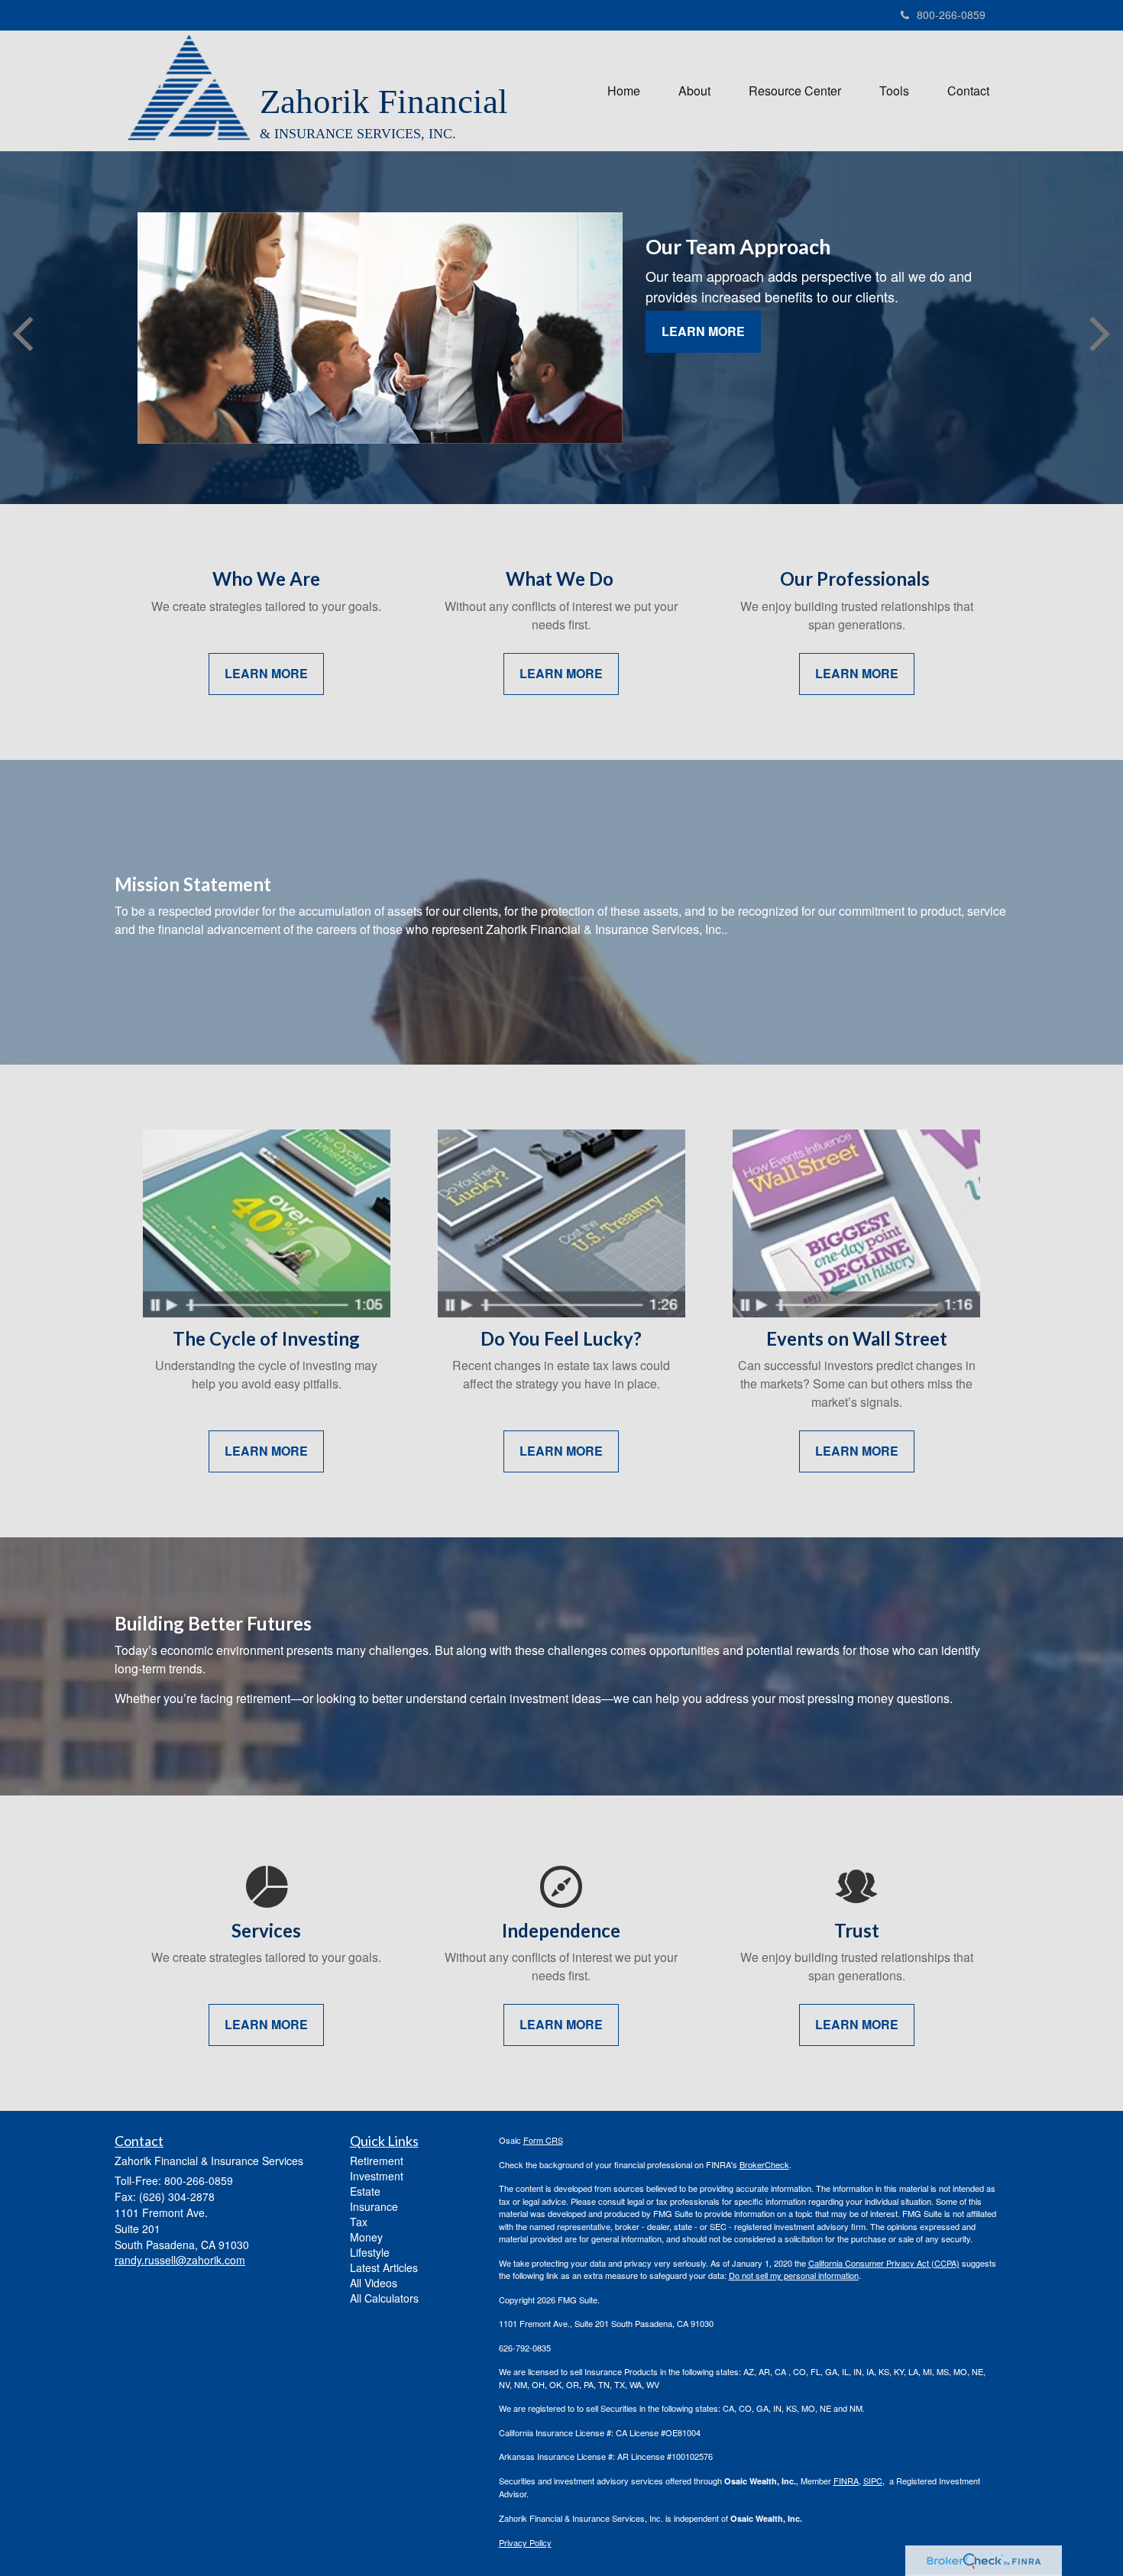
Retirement (377, 2161)
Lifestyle (370, 2252)
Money (366, 2237)
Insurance (374, 2206)
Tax (359, 2222)
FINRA (846, 2481)
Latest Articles (384, 2267)
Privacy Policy (525, 2542)
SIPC (873, 2481)
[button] (694, 91)
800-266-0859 (951, 15)
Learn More (703, 331)
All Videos (374, 2283)
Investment (377, 2176)
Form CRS (543, 2140)
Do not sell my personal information (794, 2275)
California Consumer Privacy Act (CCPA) (884, 2263)
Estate (365, 2191)
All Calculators (384, 2298)
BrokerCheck (764, 2164)
